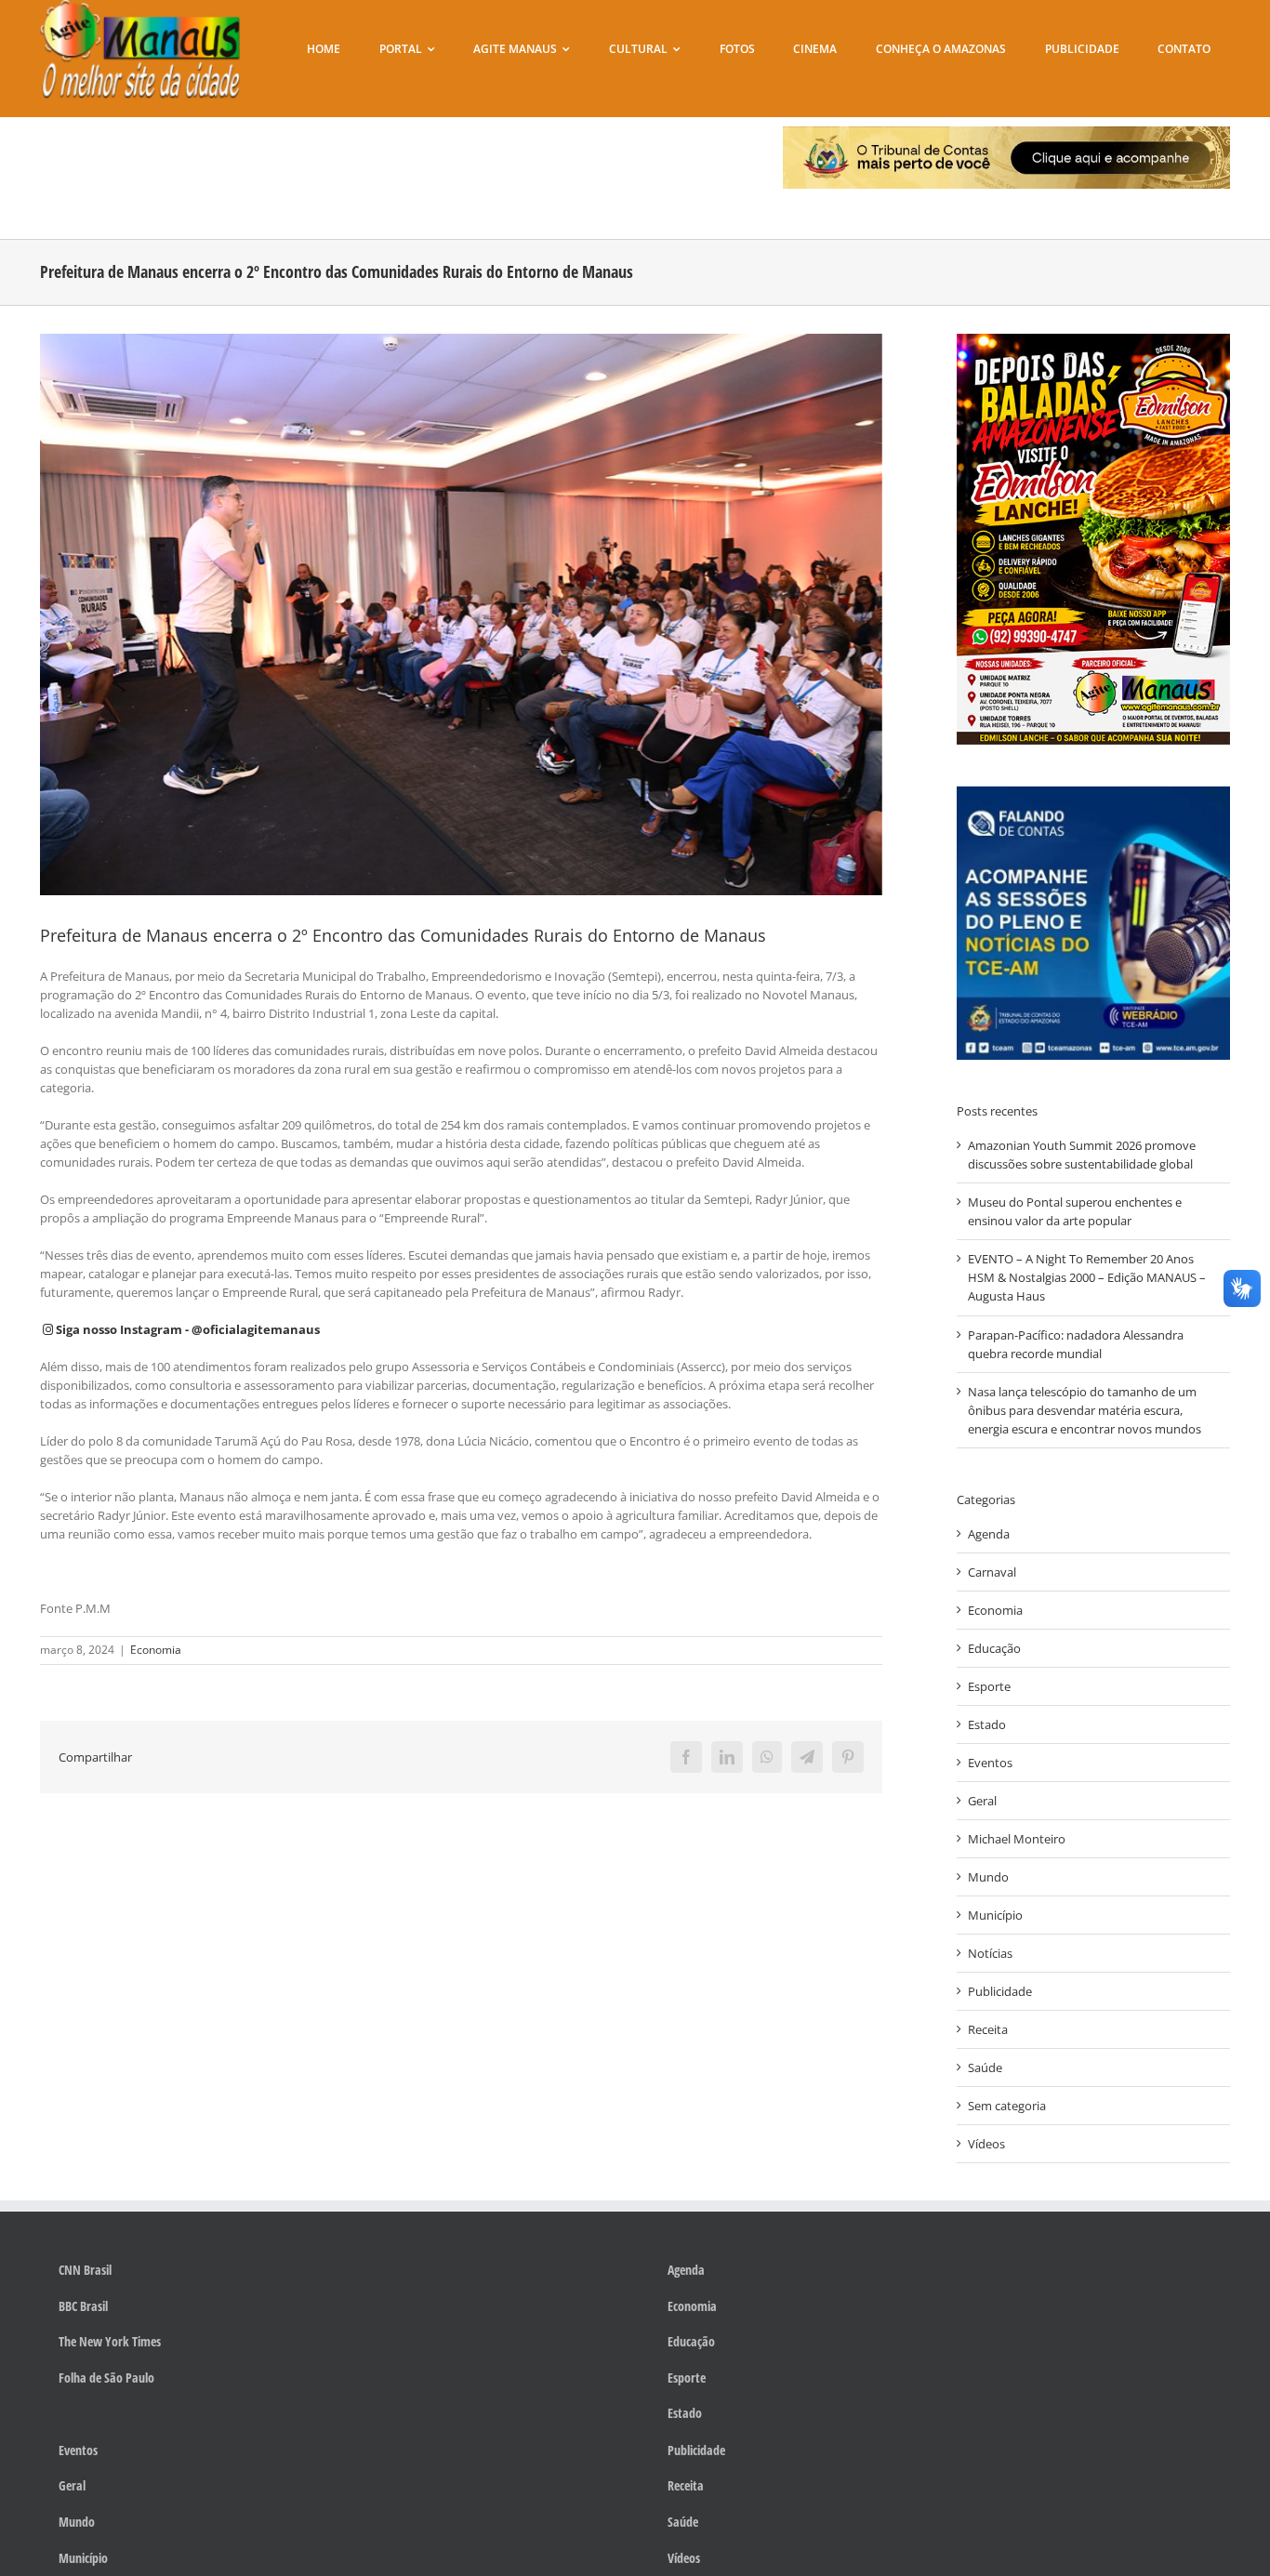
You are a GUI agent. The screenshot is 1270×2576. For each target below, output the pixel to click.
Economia (156, 1650)
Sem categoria (1007, 2106)
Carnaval (992, 1572)
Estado (987, 1724)
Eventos (990, 1763)
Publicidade (1000, 1991)
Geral (982, 1801)
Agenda (989, 1534)
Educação (994, 1648)
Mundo (988, 1877)
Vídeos (986, 2144)
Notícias (990, 1953)
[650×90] (1006, 132)
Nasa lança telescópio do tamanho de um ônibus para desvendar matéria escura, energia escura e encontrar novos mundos (1085, 1410)
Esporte (989, 1686)
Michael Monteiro (1017, 1839)
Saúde (985, 2067)
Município (995, 1915)
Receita (988, 2029)
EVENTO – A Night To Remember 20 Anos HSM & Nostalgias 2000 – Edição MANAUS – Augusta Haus (1087, 1277)
